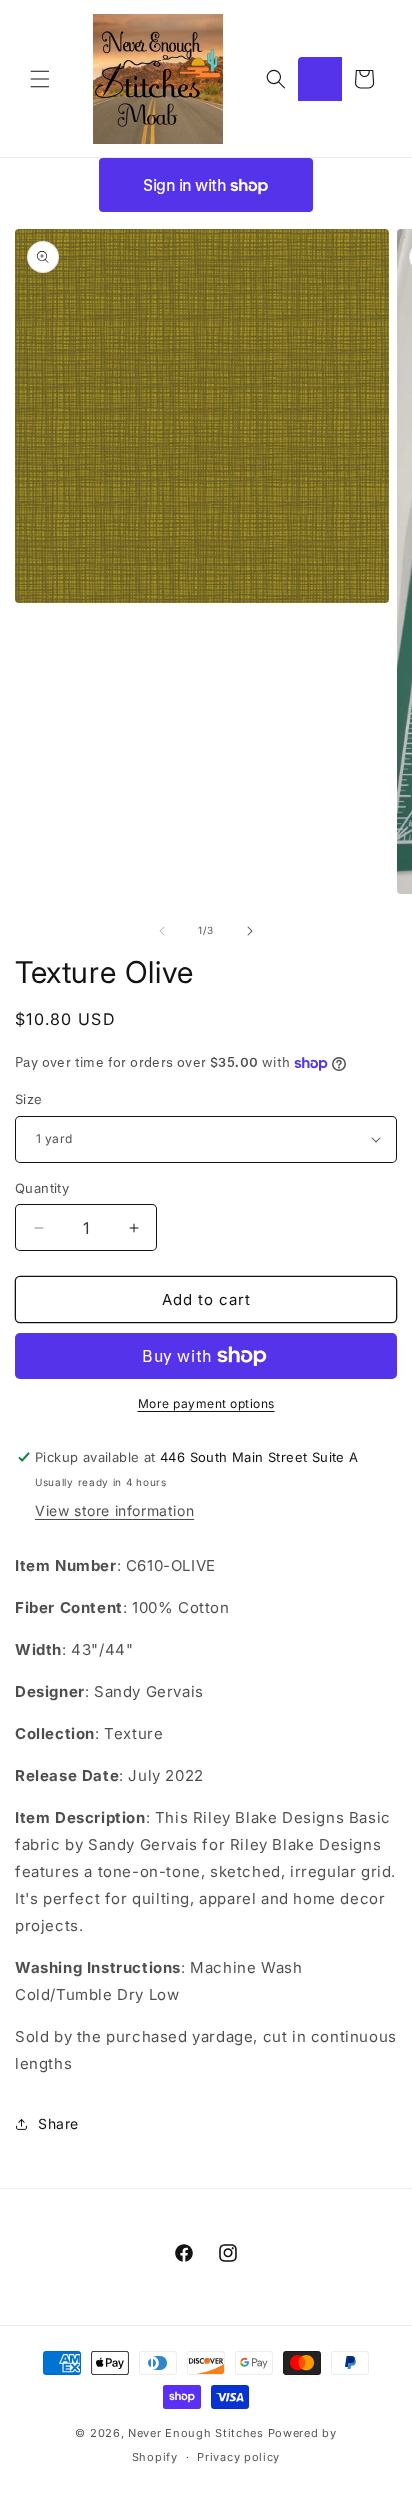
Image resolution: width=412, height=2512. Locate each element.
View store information (114, 1510)
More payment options (206, 1403)
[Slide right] (250, 931)
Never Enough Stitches (196, 2433)
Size (29, 1099)
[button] (40, 79)
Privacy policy (238, 2457)
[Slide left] (162, 931)
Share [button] (58, 2123)
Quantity (42, 1188)
